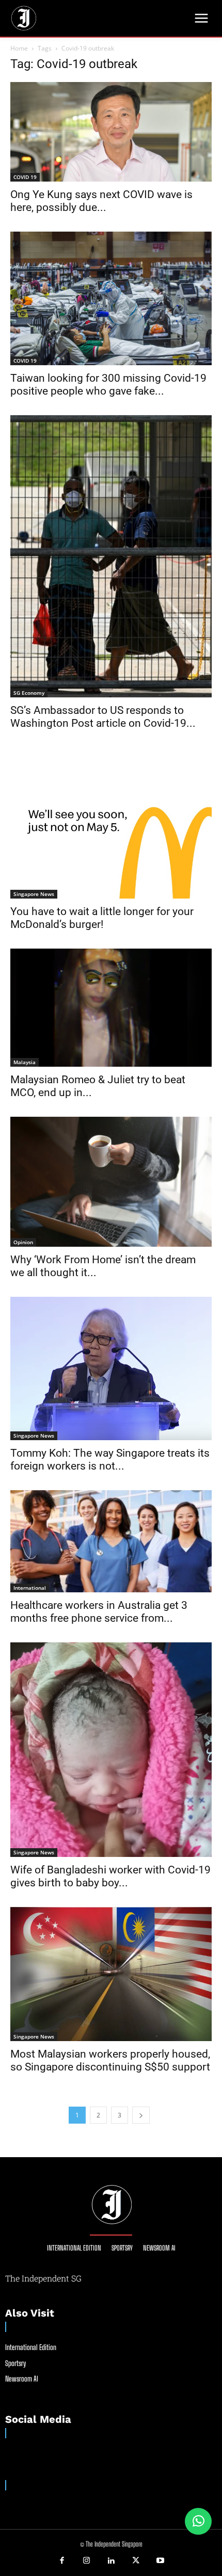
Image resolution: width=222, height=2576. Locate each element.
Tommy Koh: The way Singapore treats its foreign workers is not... (110, 1460)
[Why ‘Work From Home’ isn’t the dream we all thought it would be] (111, 1182)
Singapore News (34, 894)
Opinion (23, 1242)
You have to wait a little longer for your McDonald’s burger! (102, 918)
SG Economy (29, 693)
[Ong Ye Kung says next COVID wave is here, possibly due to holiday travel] (111, 132)
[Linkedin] (111, 2561)
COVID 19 (25, 177)
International (30, 1588)
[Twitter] (136, 2561)
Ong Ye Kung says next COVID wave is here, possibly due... (101, 201)
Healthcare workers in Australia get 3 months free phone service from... (99, 1612)
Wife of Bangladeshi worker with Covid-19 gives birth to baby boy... (110, 1876)
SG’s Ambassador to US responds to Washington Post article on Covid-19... (103, 717)
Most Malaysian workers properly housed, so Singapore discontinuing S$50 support (110, 2060)
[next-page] (141, 2115)
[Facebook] (62, 2561)
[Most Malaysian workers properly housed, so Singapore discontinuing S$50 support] (111, 1974)
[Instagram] (87, 2561)
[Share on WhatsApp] (198, 2521)
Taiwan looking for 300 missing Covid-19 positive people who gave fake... (108, 385)
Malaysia (25, 1062)
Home (19, 48)
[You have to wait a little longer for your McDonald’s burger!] (111, 823)
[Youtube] (160, 2561)
